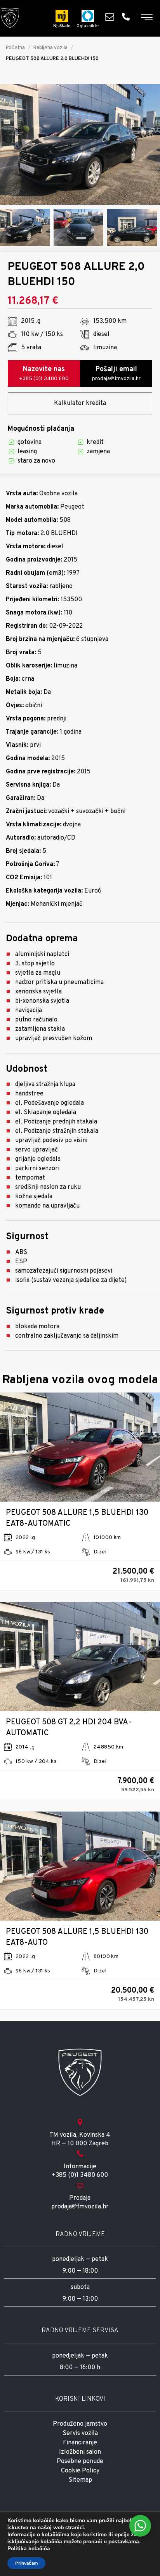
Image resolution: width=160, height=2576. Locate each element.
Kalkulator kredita (80, 403)
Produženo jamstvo (80, 2424)
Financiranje (80, 2443)
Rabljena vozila (50, 48)
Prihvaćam (26, 2563)
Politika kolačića (29, 2549)
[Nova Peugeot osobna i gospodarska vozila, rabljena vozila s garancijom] (10, 18)
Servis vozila (80, 2433)
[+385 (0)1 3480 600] (128, 17)
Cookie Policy (80, 2471)
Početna (15, 48)
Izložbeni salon (80, 2452)
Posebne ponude (80, 2462)
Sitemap (80, 2480)
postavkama (124, 2542)
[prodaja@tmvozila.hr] (111, 17)
